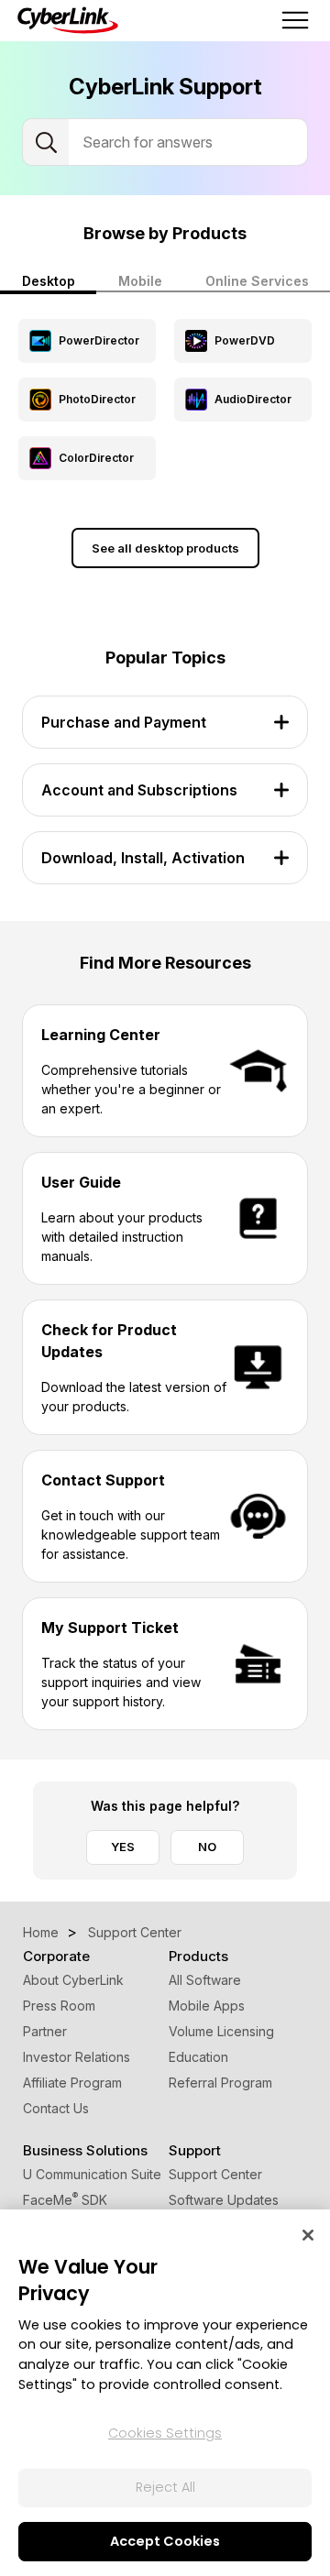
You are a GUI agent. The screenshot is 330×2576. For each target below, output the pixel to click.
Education (198, 2057)
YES (123, 1847)
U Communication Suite (92, 2174)
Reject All (165, 2487)
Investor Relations (77, 2057)
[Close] (308, 2235)
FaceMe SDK (65, 2200)
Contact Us (56, 2108)
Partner (45, 2031)
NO (207, 1847)
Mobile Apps (207, 2006)
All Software (205, 1980)
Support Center (215, 2174)
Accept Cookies (165, 2541)
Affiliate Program (72, 2083)
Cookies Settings (165, 2433)
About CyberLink (73, 1980)
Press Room (59, 2006)
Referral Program (220, 2083)
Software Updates (224, 2200)
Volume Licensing (221, 2031)
